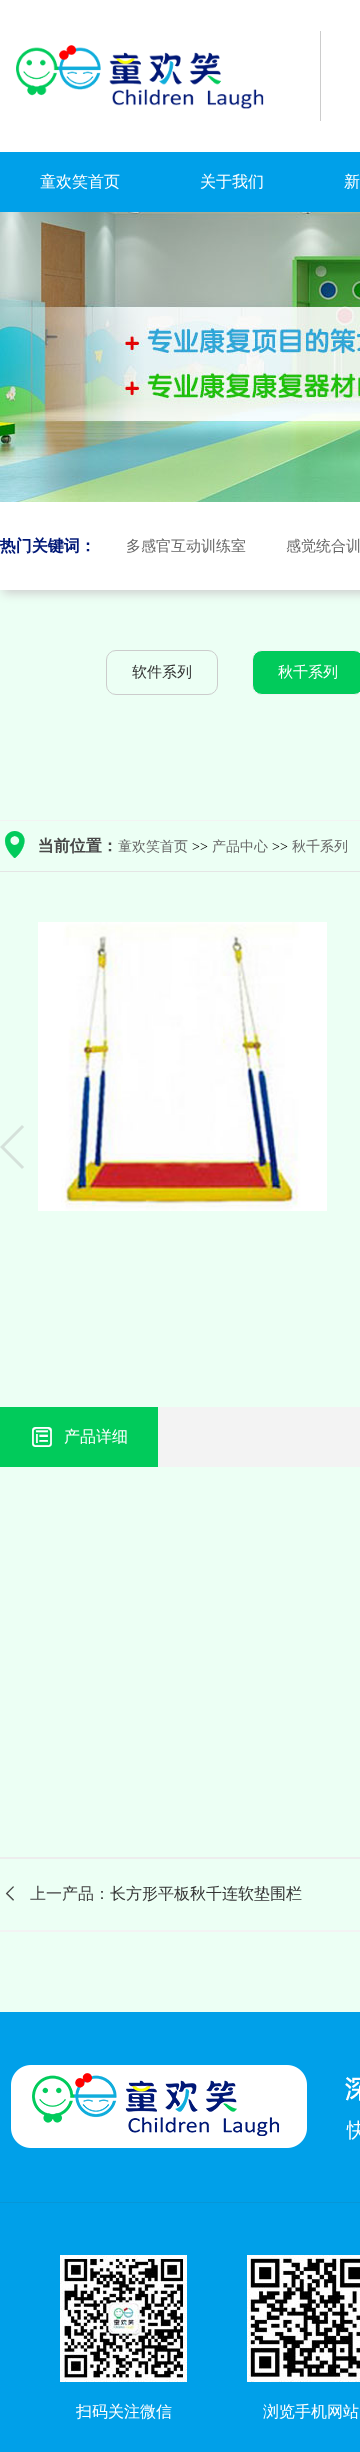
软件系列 (162, 672)
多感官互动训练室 (186, 546)
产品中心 (240, 846)
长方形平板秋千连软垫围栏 (206, 1893)
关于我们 (232, 181)
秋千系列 (320, 846)
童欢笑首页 (80, 181)
